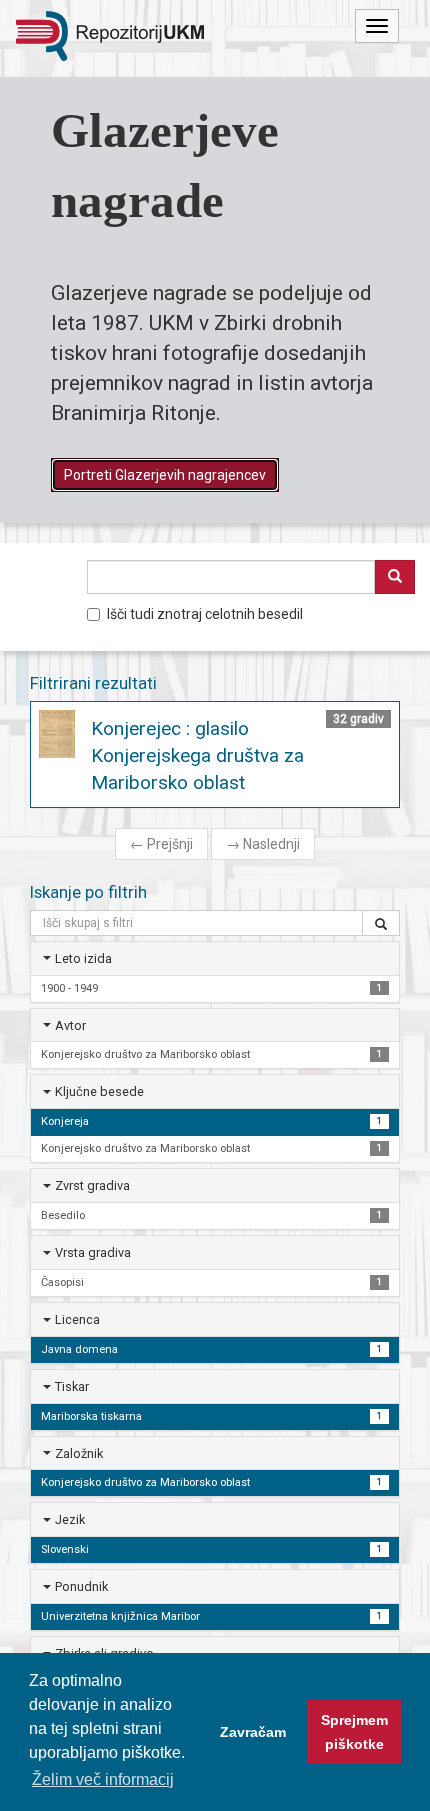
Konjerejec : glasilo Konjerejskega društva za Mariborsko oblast (197, 755)
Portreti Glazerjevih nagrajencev (165, 475)
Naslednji (263, 844)
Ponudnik (81, 1586)
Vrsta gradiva (93, 1252)
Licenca (77, 1319)
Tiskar (72, 1386)
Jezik (70, 1519)
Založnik (79, 1453)
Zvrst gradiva (92, 1185)
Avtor (70, 1025)
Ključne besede (99, 1091)
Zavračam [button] (253, 1732)
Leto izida (83, 958)
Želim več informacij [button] (103, 1779)
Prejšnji (161, 844)
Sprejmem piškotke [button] (354, 1732)
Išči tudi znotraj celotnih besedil (205, 614)
